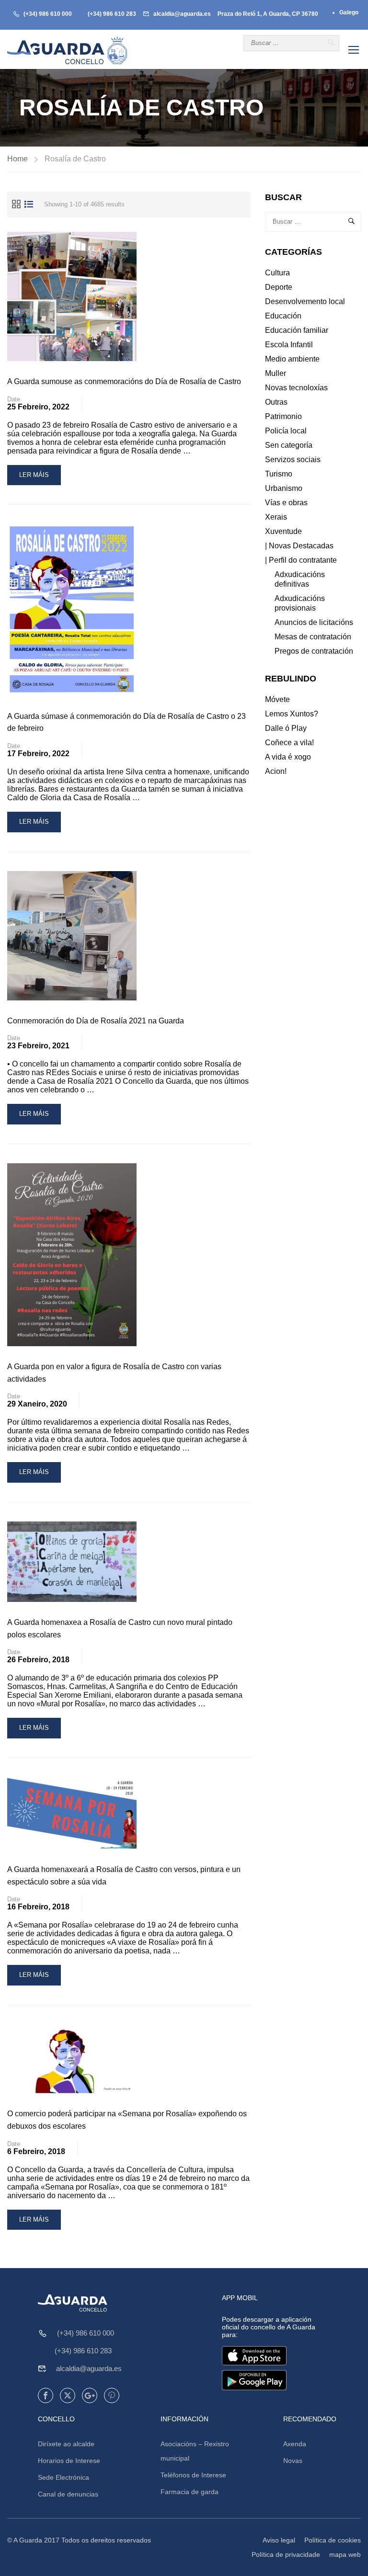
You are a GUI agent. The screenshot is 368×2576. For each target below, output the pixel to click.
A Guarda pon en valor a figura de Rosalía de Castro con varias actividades (114, 1373)
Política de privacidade (286, 2554)
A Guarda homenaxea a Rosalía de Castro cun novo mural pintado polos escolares (120, 1628)
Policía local (286, 431)
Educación (283, 316)
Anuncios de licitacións (314, 622)
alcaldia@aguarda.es (182, 14)
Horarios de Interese (69, 2461)
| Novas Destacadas (299, 546)
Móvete (277, 699)
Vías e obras (286, 503)
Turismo (279, 474)
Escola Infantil (289, 345)
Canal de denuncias (68, 2494)
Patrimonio (283, 416)
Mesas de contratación (313, 637)
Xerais (276, 517)
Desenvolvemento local (305, 301)
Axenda (295, 2444)
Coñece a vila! (289, 743)
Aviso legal (279, 2540)
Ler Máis (40, 478)
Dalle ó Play (286, 728)
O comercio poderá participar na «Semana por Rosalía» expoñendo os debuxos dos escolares (127, 2120)
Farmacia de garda (190, 2492)
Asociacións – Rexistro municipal (195, 2451)
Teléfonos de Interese (193, 2475)
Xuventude (283, 531)
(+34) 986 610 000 (48, 14)
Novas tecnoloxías (296, 388)
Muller (276, 373)
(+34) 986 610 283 (112, 14)
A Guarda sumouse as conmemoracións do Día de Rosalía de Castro (124, 381)
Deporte (279, 287)
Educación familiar (297, 330)
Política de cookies (333, 2540)
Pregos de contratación (314, 651)
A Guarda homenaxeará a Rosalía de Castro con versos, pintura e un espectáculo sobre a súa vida (124, 1876)
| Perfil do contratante (301, 560)
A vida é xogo (288, 757)
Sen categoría (289, 445)
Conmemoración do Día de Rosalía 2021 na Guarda (96, 1021)
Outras (276, 402)
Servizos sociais (293, 460)
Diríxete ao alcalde (66, 2444)
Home (17, 159)
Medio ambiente (292, 359)
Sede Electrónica (63, 2477)
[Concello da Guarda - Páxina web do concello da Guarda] (67, 51)
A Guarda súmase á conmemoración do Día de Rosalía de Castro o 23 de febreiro (126, 722)
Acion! (276, 771)
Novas (293, 2461)
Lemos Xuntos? (292, 714)
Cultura (277, 273)
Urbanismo (284, 488)
